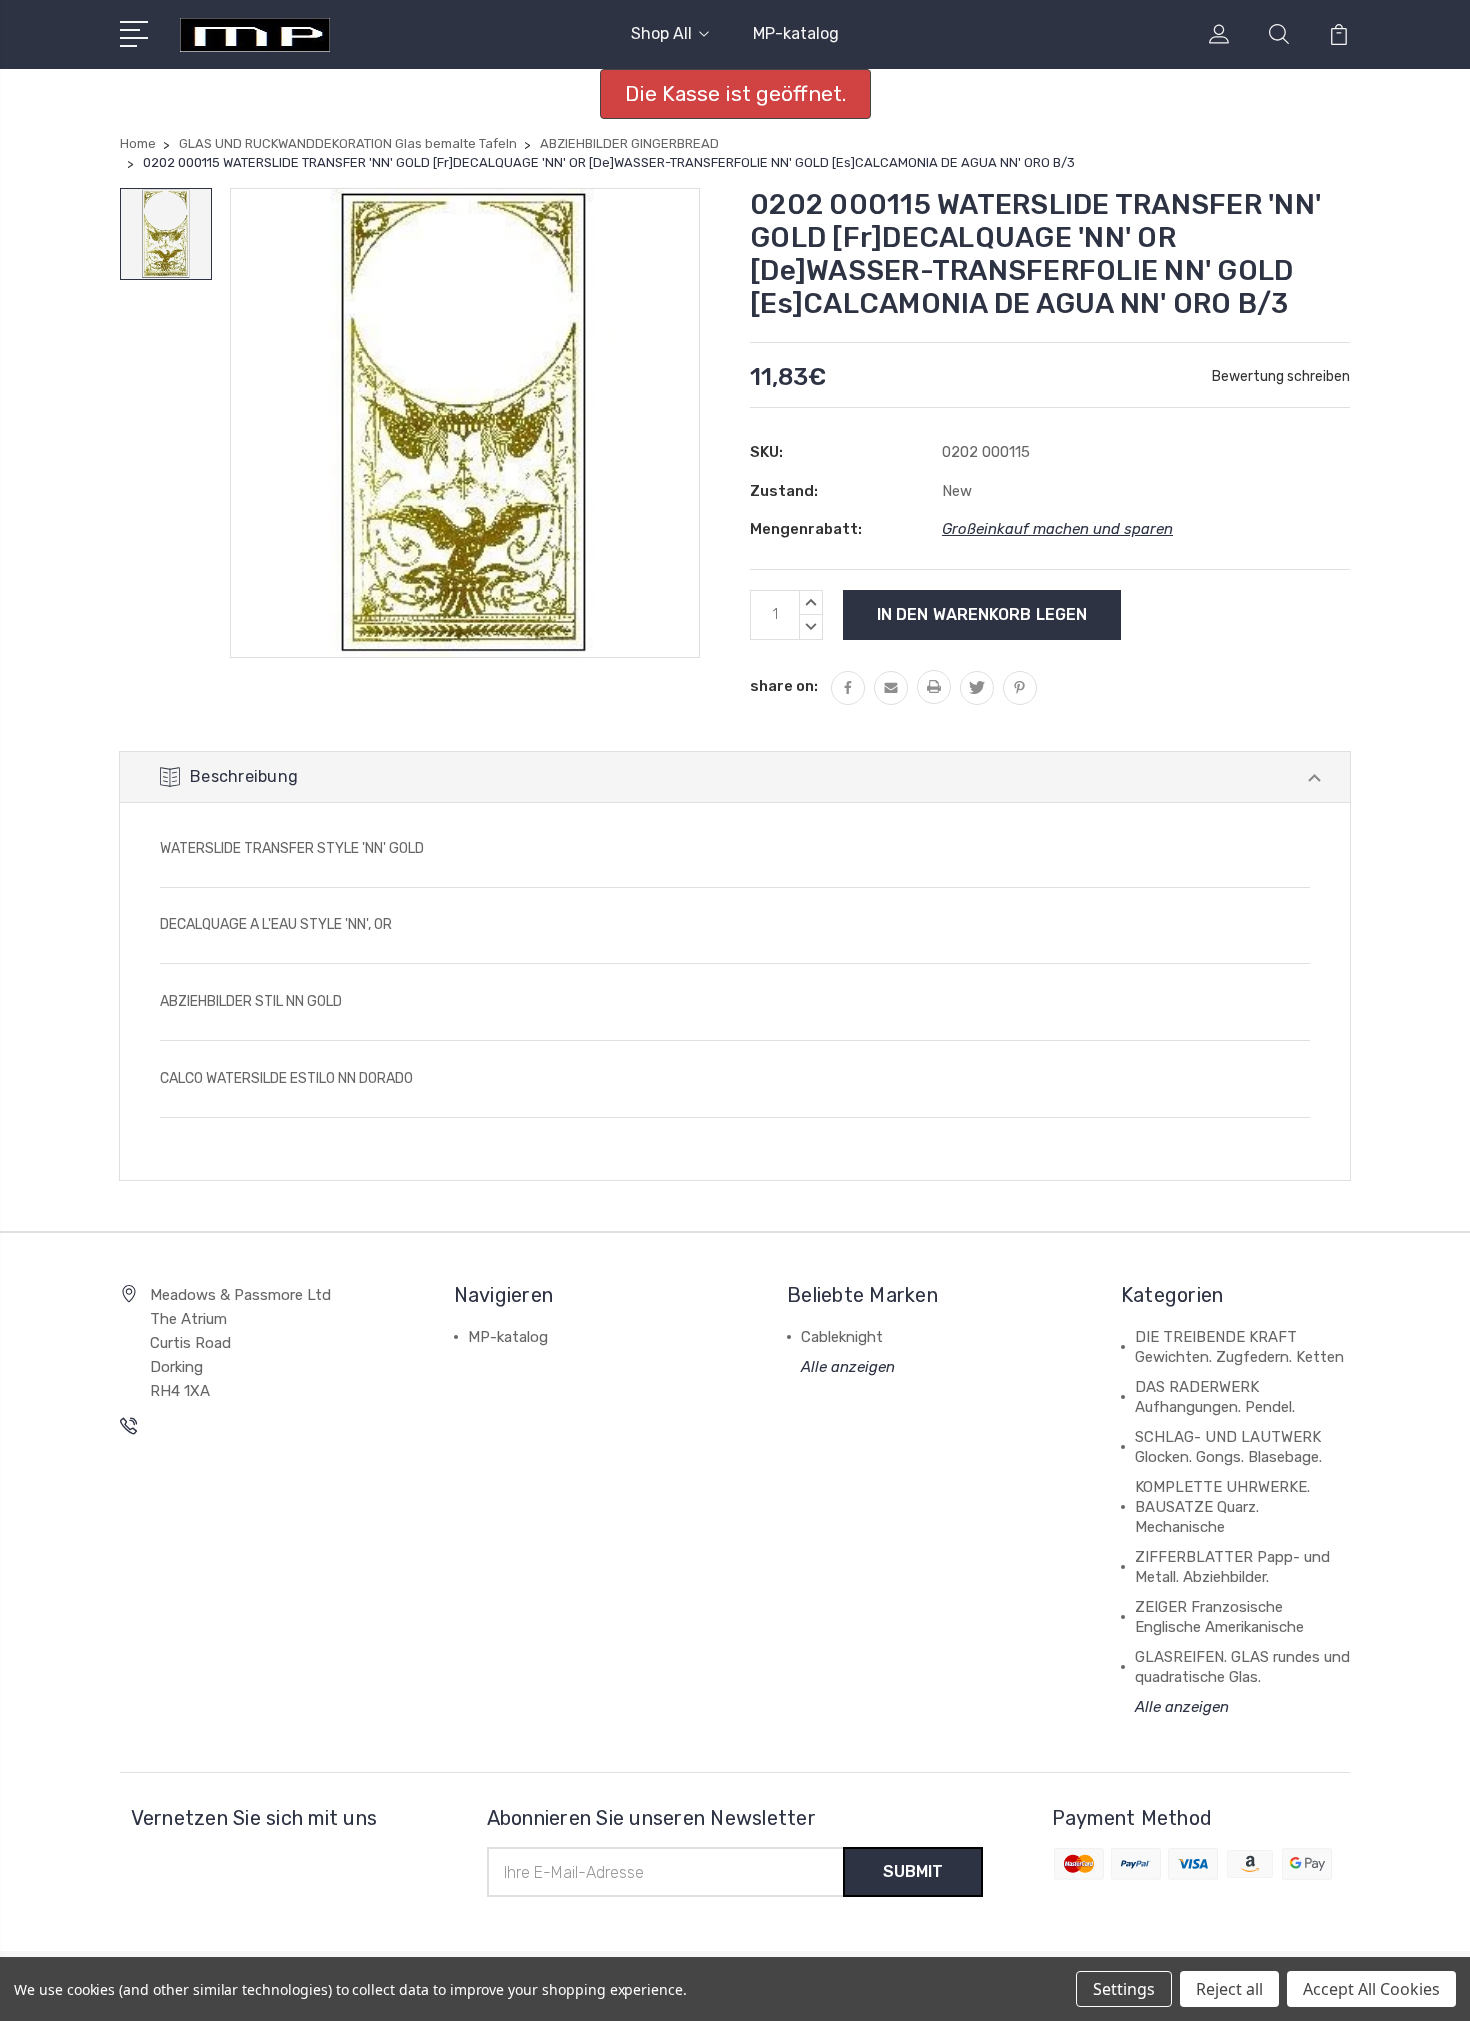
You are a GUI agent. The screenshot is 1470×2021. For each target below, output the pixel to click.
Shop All (661, 33)
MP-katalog (796, 33)
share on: (784, 686)
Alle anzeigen (848, 1367)
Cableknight (842, 1337)
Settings (1124, 1989)
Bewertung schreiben (1281, 376)
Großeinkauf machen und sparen (1057, 529)
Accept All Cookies (1371, 1989)
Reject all (1229, 1989)
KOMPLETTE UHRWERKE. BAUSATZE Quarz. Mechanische (1222, 1507)
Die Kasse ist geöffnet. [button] (735, 93)
